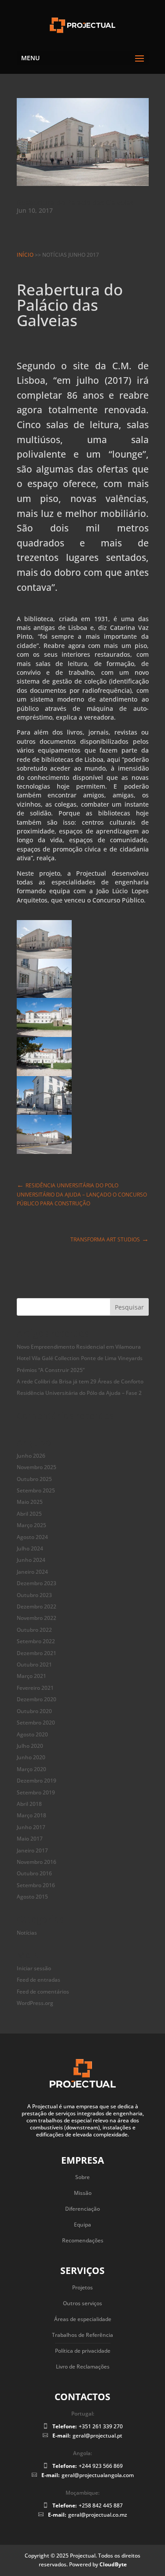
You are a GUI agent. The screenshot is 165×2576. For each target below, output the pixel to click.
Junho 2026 (31, 1456)
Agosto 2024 (32, 1537)
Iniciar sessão (34, 1968)
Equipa (82, 2225)
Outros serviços (82, 2303)
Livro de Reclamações (83, 2367)
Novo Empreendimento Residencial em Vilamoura (79, 1347)
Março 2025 (31, 1525)
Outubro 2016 (34, 1873)
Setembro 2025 (36, 1490)
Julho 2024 (30, 1548)
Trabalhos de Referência (82, 2335)
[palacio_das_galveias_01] (44, 954)
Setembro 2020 (36, 1723)
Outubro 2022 (34, 1630)
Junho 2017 (31, 1827)
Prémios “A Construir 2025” (51, 1370)
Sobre (82, 2177)
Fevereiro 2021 (35, 1688)
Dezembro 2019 (37, 1781)
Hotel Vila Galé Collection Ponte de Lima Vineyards (80, 1358)
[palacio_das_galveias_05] (44, 1110)
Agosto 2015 (32, 1897)
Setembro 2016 (36, 1885)
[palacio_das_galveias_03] (44, 1032)
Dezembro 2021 (37, 1653)
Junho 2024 (31, 1560)
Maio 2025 (30, 1502)
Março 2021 (31, 1676)
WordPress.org (35, 2003)
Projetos (82, 2287)
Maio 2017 (30, 1839)
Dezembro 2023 (37, 1583)
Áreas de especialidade (83, 2319)
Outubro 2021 (34, 1665)
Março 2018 (31, 1815)
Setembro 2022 (36, 1641)
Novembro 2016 (37, 1862)
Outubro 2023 (34, 1595)
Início (25, 255)
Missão (83, 2193)
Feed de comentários (43, 1992)
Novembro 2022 (37, 1618)
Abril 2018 (29, 1804)
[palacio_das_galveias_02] (44, 993)
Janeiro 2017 (32, 1850)
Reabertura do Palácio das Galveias (75, 203)
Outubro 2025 (34, 1479)
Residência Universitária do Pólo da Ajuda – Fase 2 (79, 1393)
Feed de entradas (38, 1980)
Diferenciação (82, 2209)
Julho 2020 (30, 1746)
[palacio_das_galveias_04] (44, 1071)
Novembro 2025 (37, 1467)
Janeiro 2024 (32, 1572)
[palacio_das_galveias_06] (44, 1149)
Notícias (27, 1933)
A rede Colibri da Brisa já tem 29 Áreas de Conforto (80, 1381)
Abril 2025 (29, 1514)
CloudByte (113, 2564)
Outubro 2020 (34, 1711)
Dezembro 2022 (37, 1606)
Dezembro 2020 (37, 1699)
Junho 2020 (31, 1757)
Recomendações (83, 2240)
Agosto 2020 (32, 1734)
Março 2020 (31, 1769)
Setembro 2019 (36, 1792)
